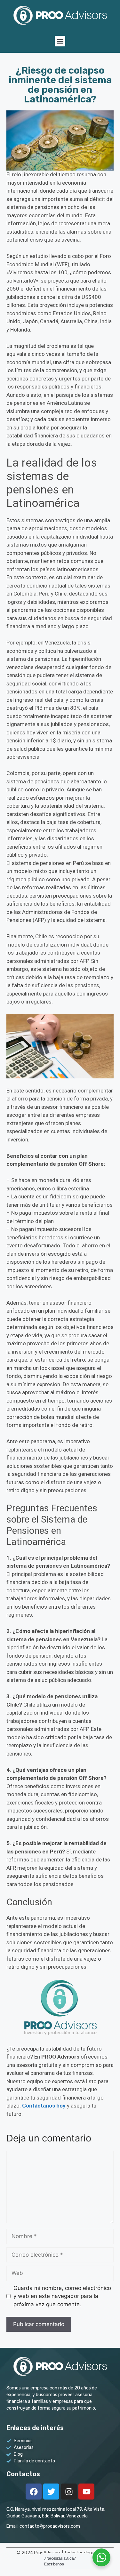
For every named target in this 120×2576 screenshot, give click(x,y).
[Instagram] (69, 2492)
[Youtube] (86, 2492)
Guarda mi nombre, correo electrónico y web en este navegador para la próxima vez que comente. (62, 2296)
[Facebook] (34, 2492)
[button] (60, 41)
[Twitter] (51, 2492)
